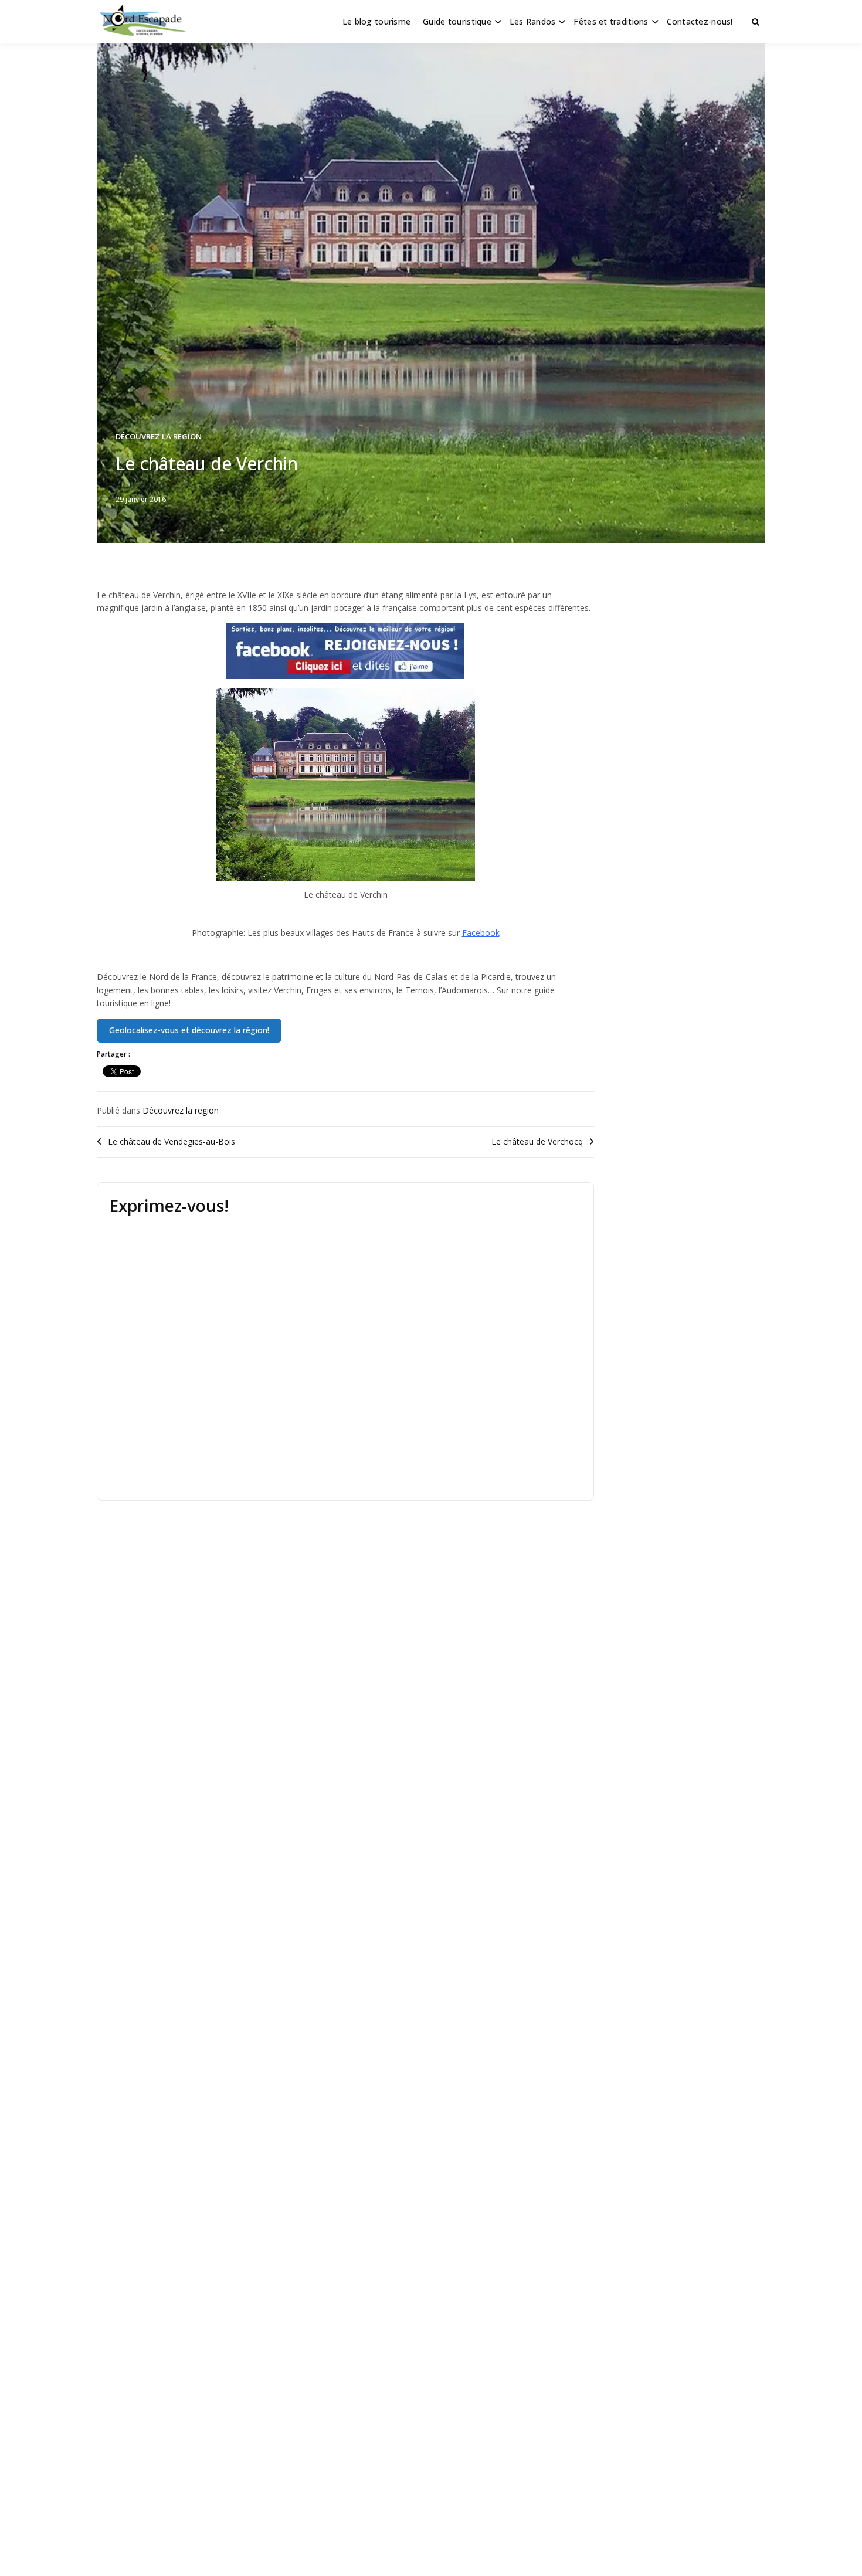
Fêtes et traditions (611, 21)
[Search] (756, 22)
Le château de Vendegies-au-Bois (172, 1141)
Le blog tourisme (376, 21)
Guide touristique (457, 21)
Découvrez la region (159, 436)
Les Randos (533, 21)
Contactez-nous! (700, 21)
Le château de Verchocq (537, 1141)
